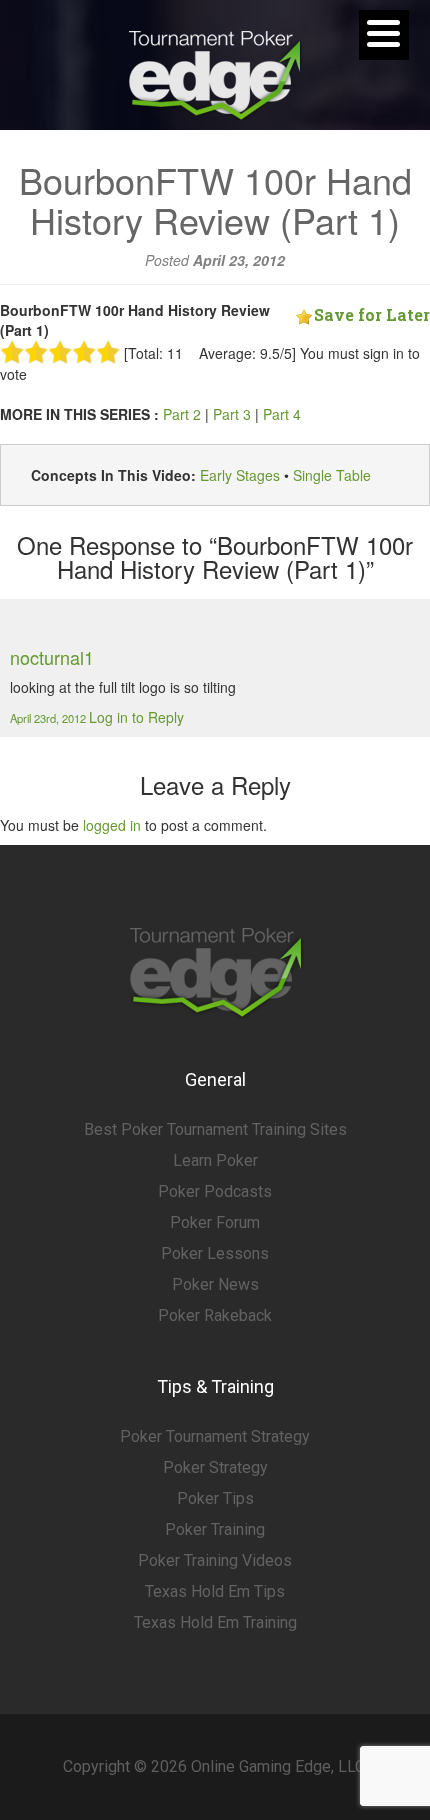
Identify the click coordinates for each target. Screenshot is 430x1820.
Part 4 (282, 414)
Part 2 (182, 414)
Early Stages (240, 475)
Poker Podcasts (215, 1191)
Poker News (215, 1284)
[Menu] (384, 35)
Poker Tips (215, 1498)
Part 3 (232, 414)
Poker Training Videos (215, 1560)
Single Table (332, 475)
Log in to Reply (136, 717)
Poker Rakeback (215, 1315)
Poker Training (215, 1529)
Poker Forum (215, 1222)
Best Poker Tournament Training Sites (215, 1129)
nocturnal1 (52, 657)
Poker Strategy (215, 1467)
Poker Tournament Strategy (215, 1436)
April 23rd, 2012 (49, 718)
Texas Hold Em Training (215, 1622)
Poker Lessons (215, 1253)
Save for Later (372, 314)
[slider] (60, 352)
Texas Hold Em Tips (215, 1591)
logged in (112, 825)
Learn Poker (215, 1160)
